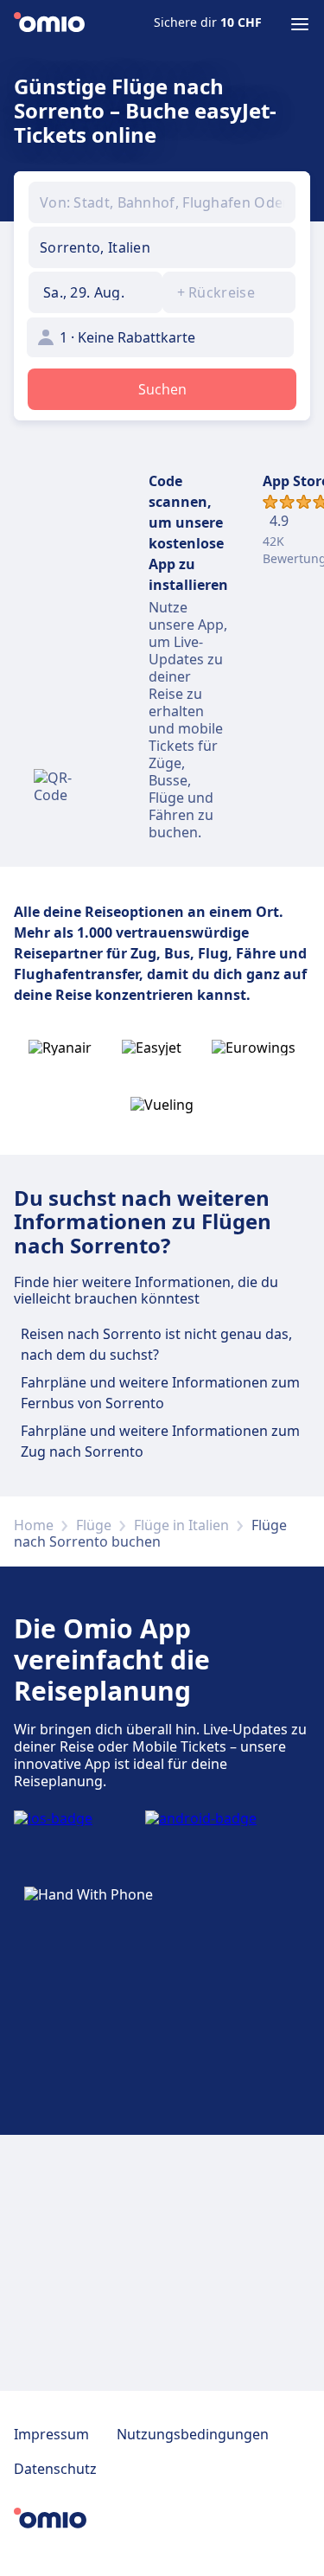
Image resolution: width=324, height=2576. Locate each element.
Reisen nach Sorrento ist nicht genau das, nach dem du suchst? (156, 1344)
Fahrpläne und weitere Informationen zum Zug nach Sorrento (160, 1441)
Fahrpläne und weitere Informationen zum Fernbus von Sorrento (160, 1393)
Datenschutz (55, 2469)
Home (34, 1525)
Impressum (51, 2434)
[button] (95, 292)
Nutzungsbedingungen (193, 2434)
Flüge (94, 1525)
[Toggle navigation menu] (300, 24)
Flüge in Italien (181, 1525)
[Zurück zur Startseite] (49, 24)
